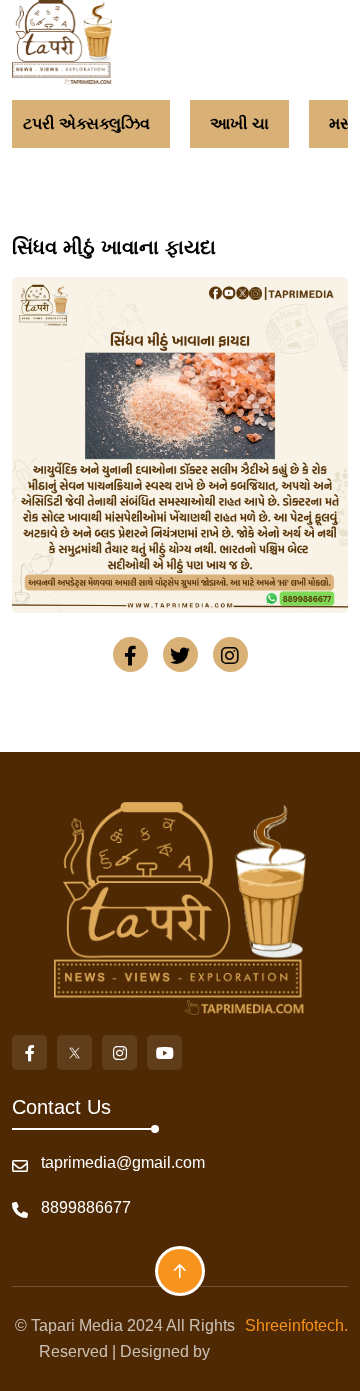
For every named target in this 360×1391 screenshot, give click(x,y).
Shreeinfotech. (292, 1325)
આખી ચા (233, 123)
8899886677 (86, 1207)
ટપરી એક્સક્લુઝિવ (80, 123)
